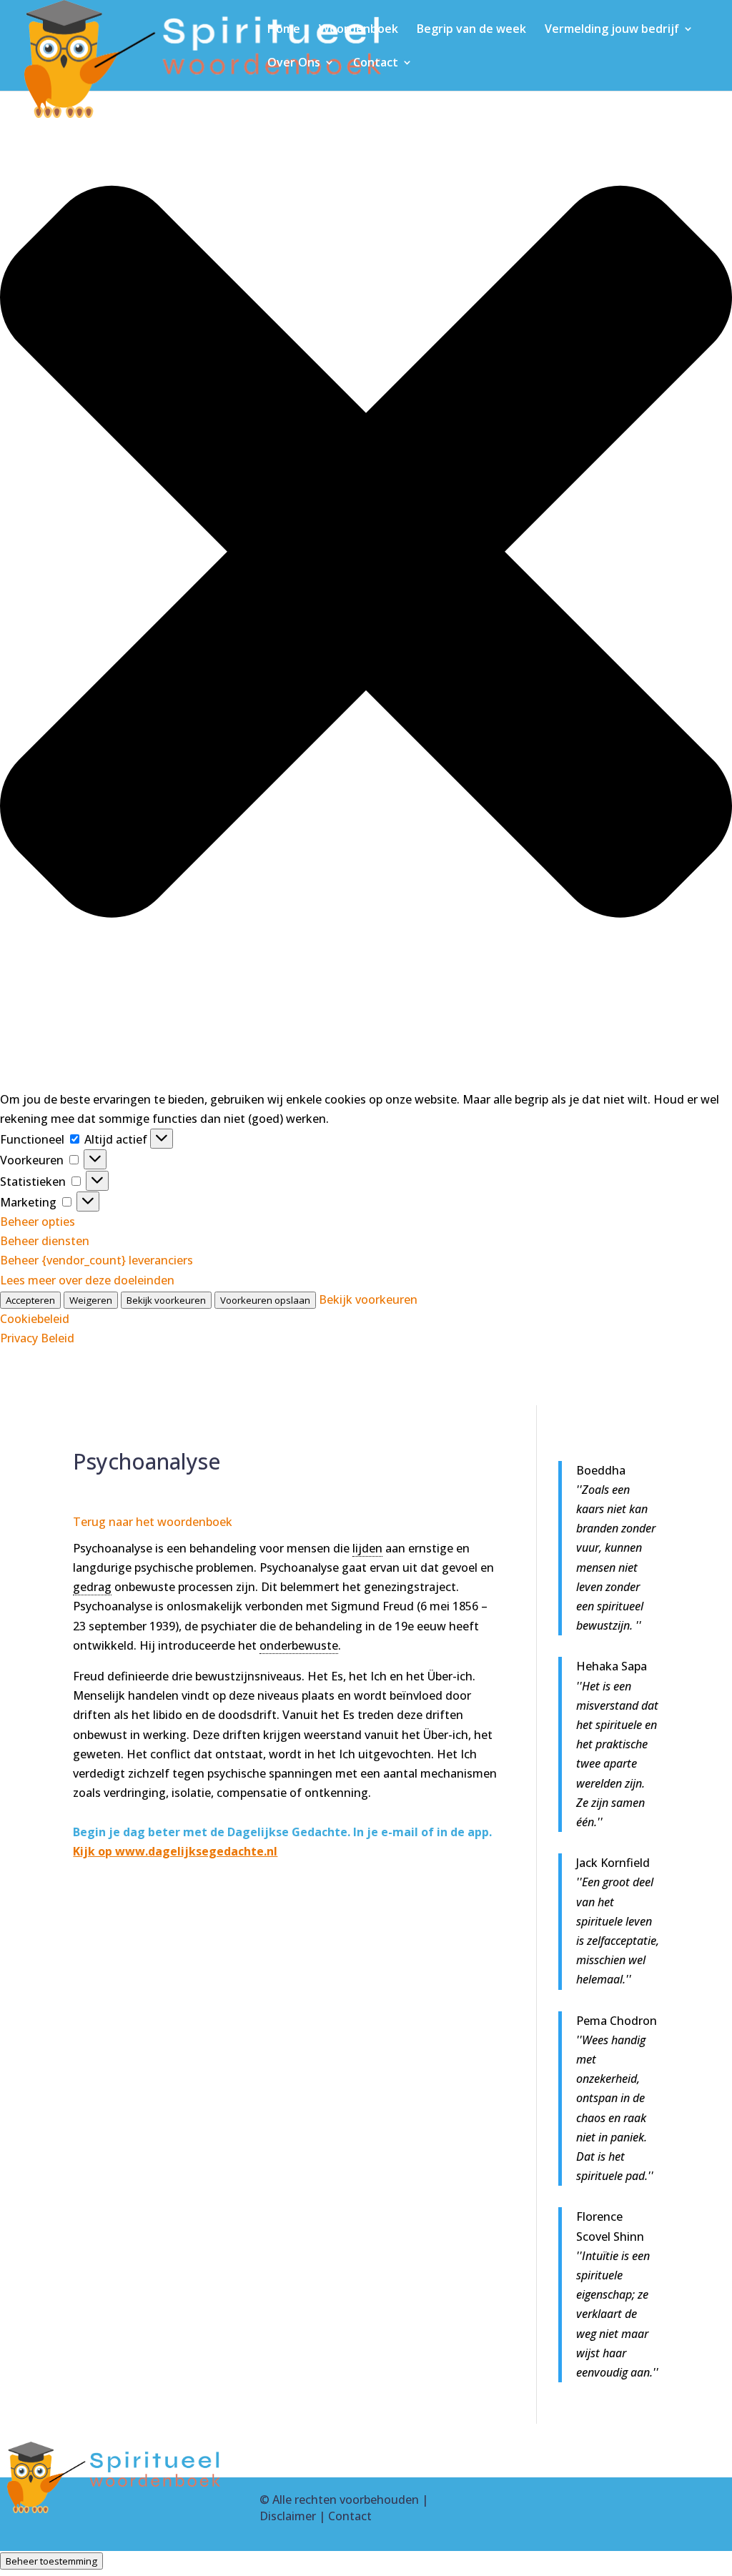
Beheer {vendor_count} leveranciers (97, 1260)
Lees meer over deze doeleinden (87, 1280)
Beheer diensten (45, 1241)
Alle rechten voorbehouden (346, 2500)
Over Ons (294, 64)
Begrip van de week (471, 30)
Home (284, 30)
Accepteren (30, 1300)
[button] (366, 555)
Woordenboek (358, 30)
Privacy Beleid (37, 1338)
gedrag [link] (92, 1587)
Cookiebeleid (35, 1319)
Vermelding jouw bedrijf (612, 30)
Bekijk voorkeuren (166, 1300)
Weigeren (91, 1300)
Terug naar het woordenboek (153, 1522)
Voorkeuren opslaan (265, 1300)
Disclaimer (288, 2516)
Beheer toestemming (51, 2561)
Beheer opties (38, 1222)
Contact (376, 64)
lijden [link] (367, 1548)
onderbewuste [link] (299, 1645)
